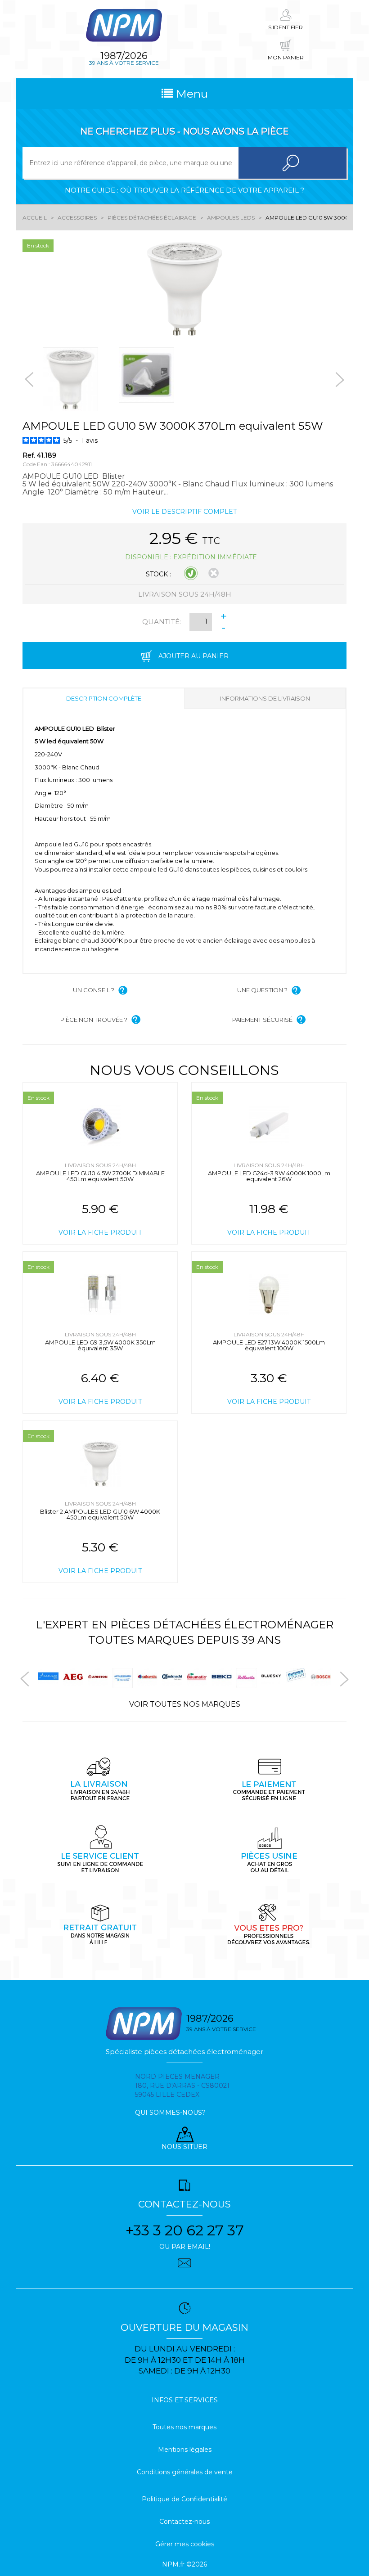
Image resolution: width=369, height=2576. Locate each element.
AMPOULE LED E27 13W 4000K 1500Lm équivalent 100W (269, 1345)
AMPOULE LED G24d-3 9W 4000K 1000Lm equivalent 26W (269, 1176)
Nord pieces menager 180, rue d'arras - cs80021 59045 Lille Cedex (182, 2086)
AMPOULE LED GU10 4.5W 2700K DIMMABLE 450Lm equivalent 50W (100, 1176)
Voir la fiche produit (100, 1232)
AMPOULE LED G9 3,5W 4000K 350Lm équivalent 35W (100, 1345)
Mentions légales (185, 2450)
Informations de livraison (265, 698)
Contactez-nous (184, 2522)
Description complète (104, 698)
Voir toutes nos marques (185, 1704)
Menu (190, 94)
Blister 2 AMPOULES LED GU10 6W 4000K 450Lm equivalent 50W (100, 1514)
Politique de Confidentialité (184, 2499)
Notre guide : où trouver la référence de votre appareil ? (184, 190)
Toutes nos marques (184, 2427)
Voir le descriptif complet (184, 512)
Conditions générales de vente (185, 2472)
